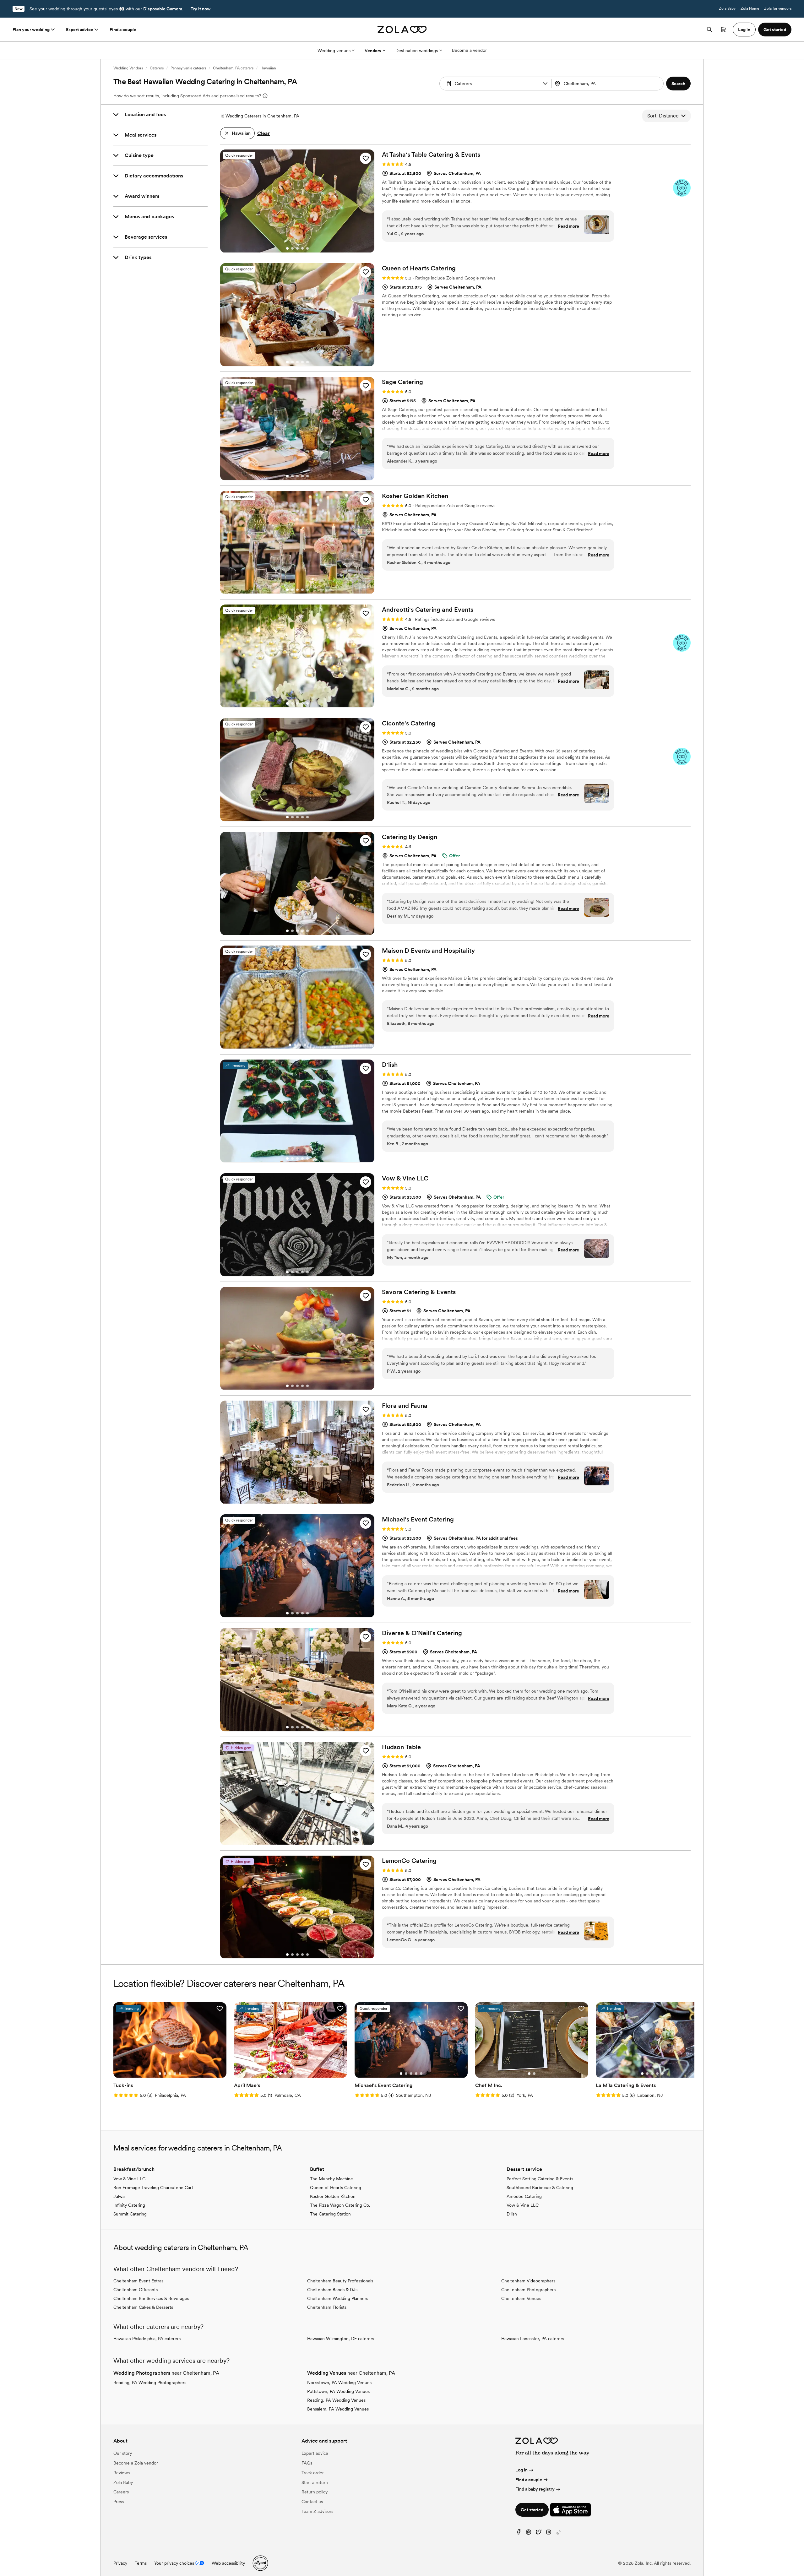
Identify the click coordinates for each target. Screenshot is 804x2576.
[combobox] (608, 84)
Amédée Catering (524, 2196)
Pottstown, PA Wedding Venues (338, 2391)
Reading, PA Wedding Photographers (150, 2383)
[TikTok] (559, 2533)
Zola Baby (727, 8)
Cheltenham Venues (521, 2298)
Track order (313, 2473)
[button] (545, 84)
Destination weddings (417, 51)
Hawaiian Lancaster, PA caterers (533, 2339)
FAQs (307, 2463)
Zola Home (750, 8)
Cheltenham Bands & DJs (332, 2290)
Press (119, 2502)
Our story (123, 2453)
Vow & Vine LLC (129, 2179)
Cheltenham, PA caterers (233, 68)
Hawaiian (268, 68)
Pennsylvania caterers (188, 68)
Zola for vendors (778, 8)
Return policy (315, 2492)
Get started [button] (775, 30)
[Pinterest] (529, 2533)
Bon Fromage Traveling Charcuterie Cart (153, 2188)
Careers (121, 2492)
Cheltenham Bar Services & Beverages (151, 2298)
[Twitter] (539, 2533)
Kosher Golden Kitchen (333, 2196)
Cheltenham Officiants (136, 2290)
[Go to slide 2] (292, 248)
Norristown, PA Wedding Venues (339, 2383)
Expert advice (80, 30)
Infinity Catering (129, 2205)
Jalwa (119, 2196)
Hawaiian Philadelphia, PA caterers (147, 2339)
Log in (522, 2470)
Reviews (122, 2473)
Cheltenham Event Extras (138, 2281)
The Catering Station (330, 2214)
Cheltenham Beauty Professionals (340, 2281)
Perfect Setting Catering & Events (540, 2179)
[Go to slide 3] (297, 248)
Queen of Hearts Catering (336, 2188)
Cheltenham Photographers (528, 2290)
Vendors (373, 51)
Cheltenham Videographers (528, 2281)
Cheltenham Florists (327, 2307)
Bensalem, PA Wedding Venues (338, 2409)
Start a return (315, 2482)
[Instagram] (549, 2533)
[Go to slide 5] (307, 248)
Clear (263, 133)
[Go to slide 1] (287, 248)
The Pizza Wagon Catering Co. (340, 2205)
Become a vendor (469, 50)
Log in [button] (744, 30)
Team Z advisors (317, 2511)
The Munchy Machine (331, 2179)
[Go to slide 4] (302, 248)
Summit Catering (130, 2214)
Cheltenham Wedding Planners (338, 2298)
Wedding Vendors (128, 68)
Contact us (312, 2502)
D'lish (512, 2214)
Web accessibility (228, 2563)
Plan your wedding (31, 30)
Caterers (157, 68)
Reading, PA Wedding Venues (336, 2400)
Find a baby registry (535, 2489)
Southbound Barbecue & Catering (540, 2188)
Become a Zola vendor (136, 2463)
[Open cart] (723, 30)
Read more (568, 226)
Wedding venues (334, 51)
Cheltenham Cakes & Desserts (143, 2307)
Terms (141, 2563)
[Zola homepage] (402, 30)
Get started (532, 2510)
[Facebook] (519, 2533)
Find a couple (123, 30)
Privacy (120, 2563)
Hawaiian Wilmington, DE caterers (341, 2339)
